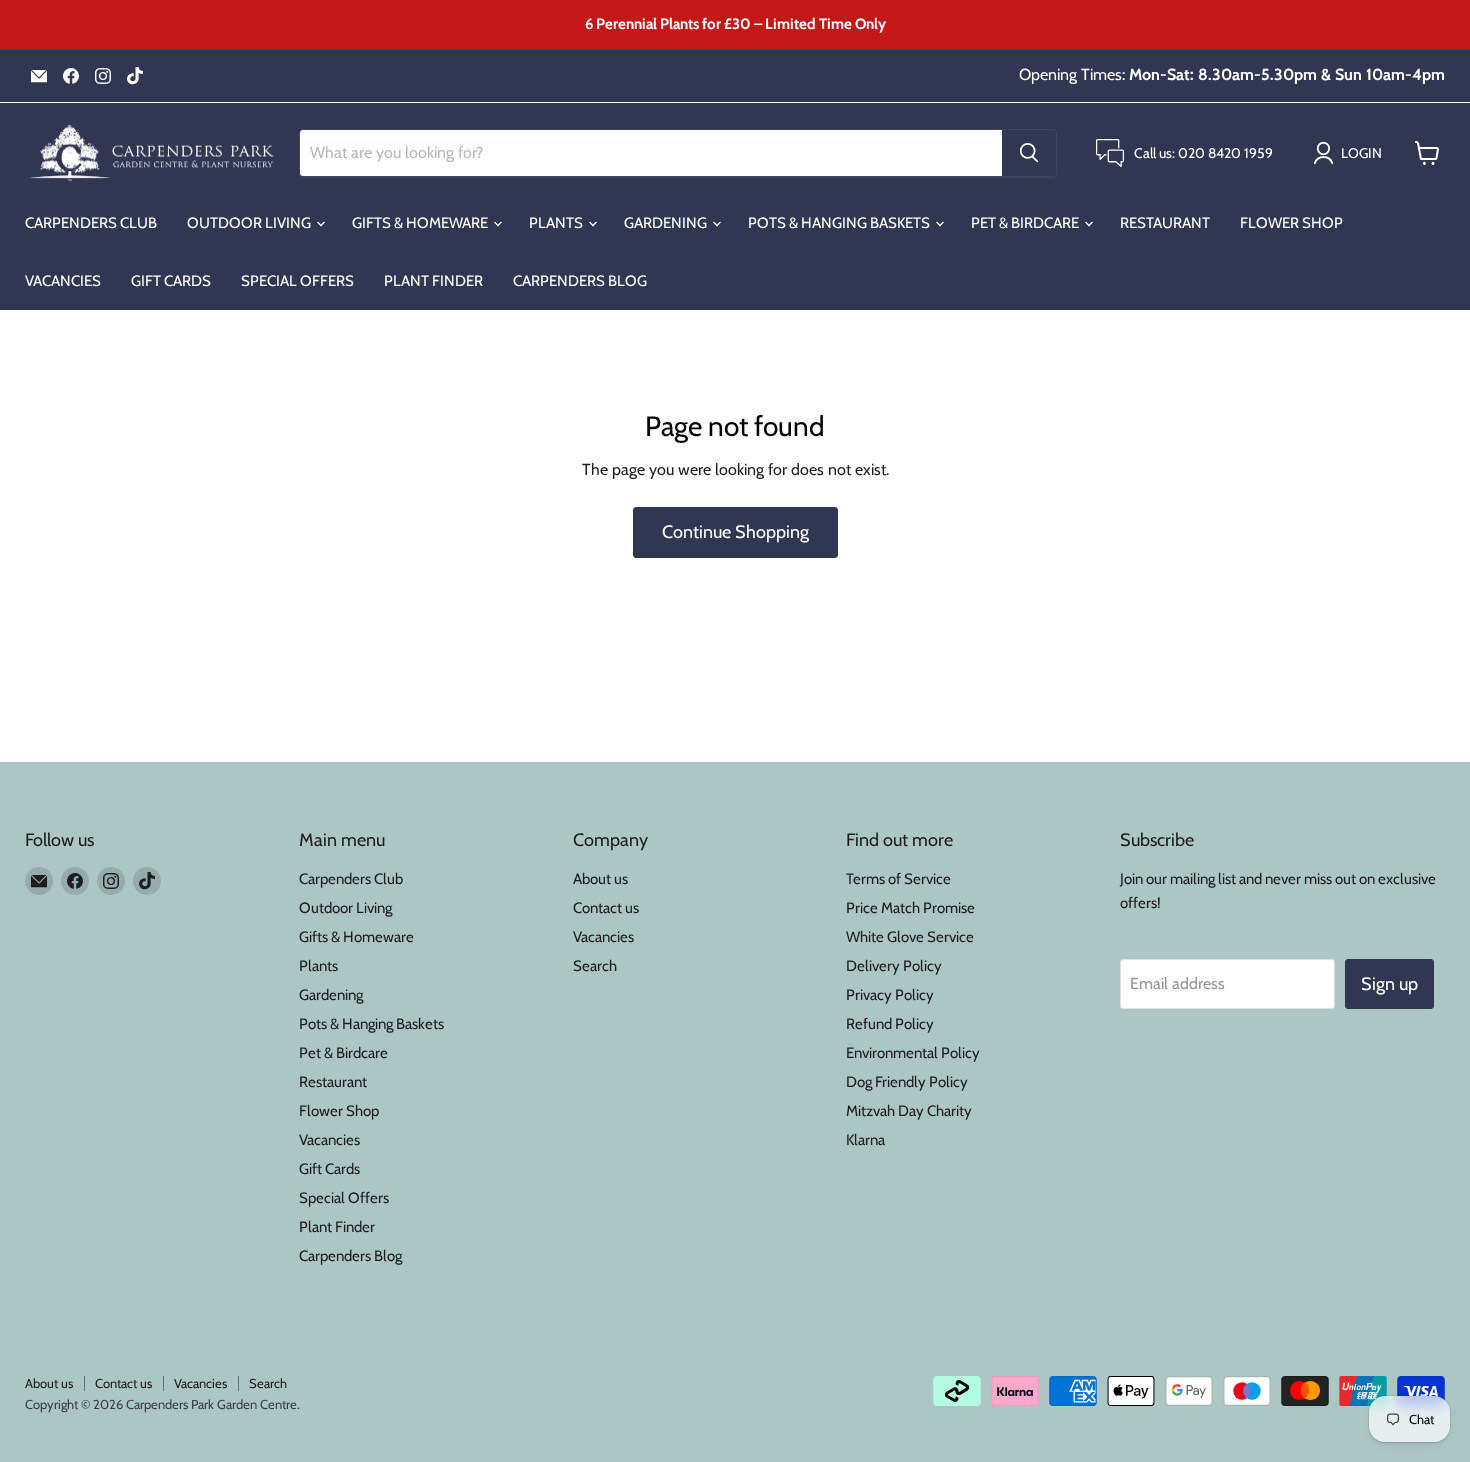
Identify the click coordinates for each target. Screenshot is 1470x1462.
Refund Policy (890, 1024)
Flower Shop (1291, 223)
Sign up (1389, 984)
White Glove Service (910, 937)
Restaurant (1165, 223)
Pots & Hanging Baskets (840, 223)
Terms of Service (898, 879)
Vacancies (63, 281)
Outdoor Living (250, 223)
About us (600, 879)
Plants (557, 223)
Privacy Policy (890, 995)
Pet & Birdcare (1026, 223)
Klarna (865, 1140)
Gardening (667, 223)
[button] (1351, 153)
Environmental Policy (913, 1053)
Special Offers (297, 281)
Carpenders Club (91, 223)
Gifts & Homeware (421, 223)
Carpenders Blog (580, 281)
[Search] (1029, 153)
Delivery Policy (894, 966)
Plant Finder (433, 281)
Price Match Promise (910, 908)
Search (595, 966)
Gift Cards (171, 281)
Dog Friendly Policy (907, 1082)
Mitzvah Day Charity (909, 1111)
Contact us (606, 908)
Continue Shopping (735, 532)
